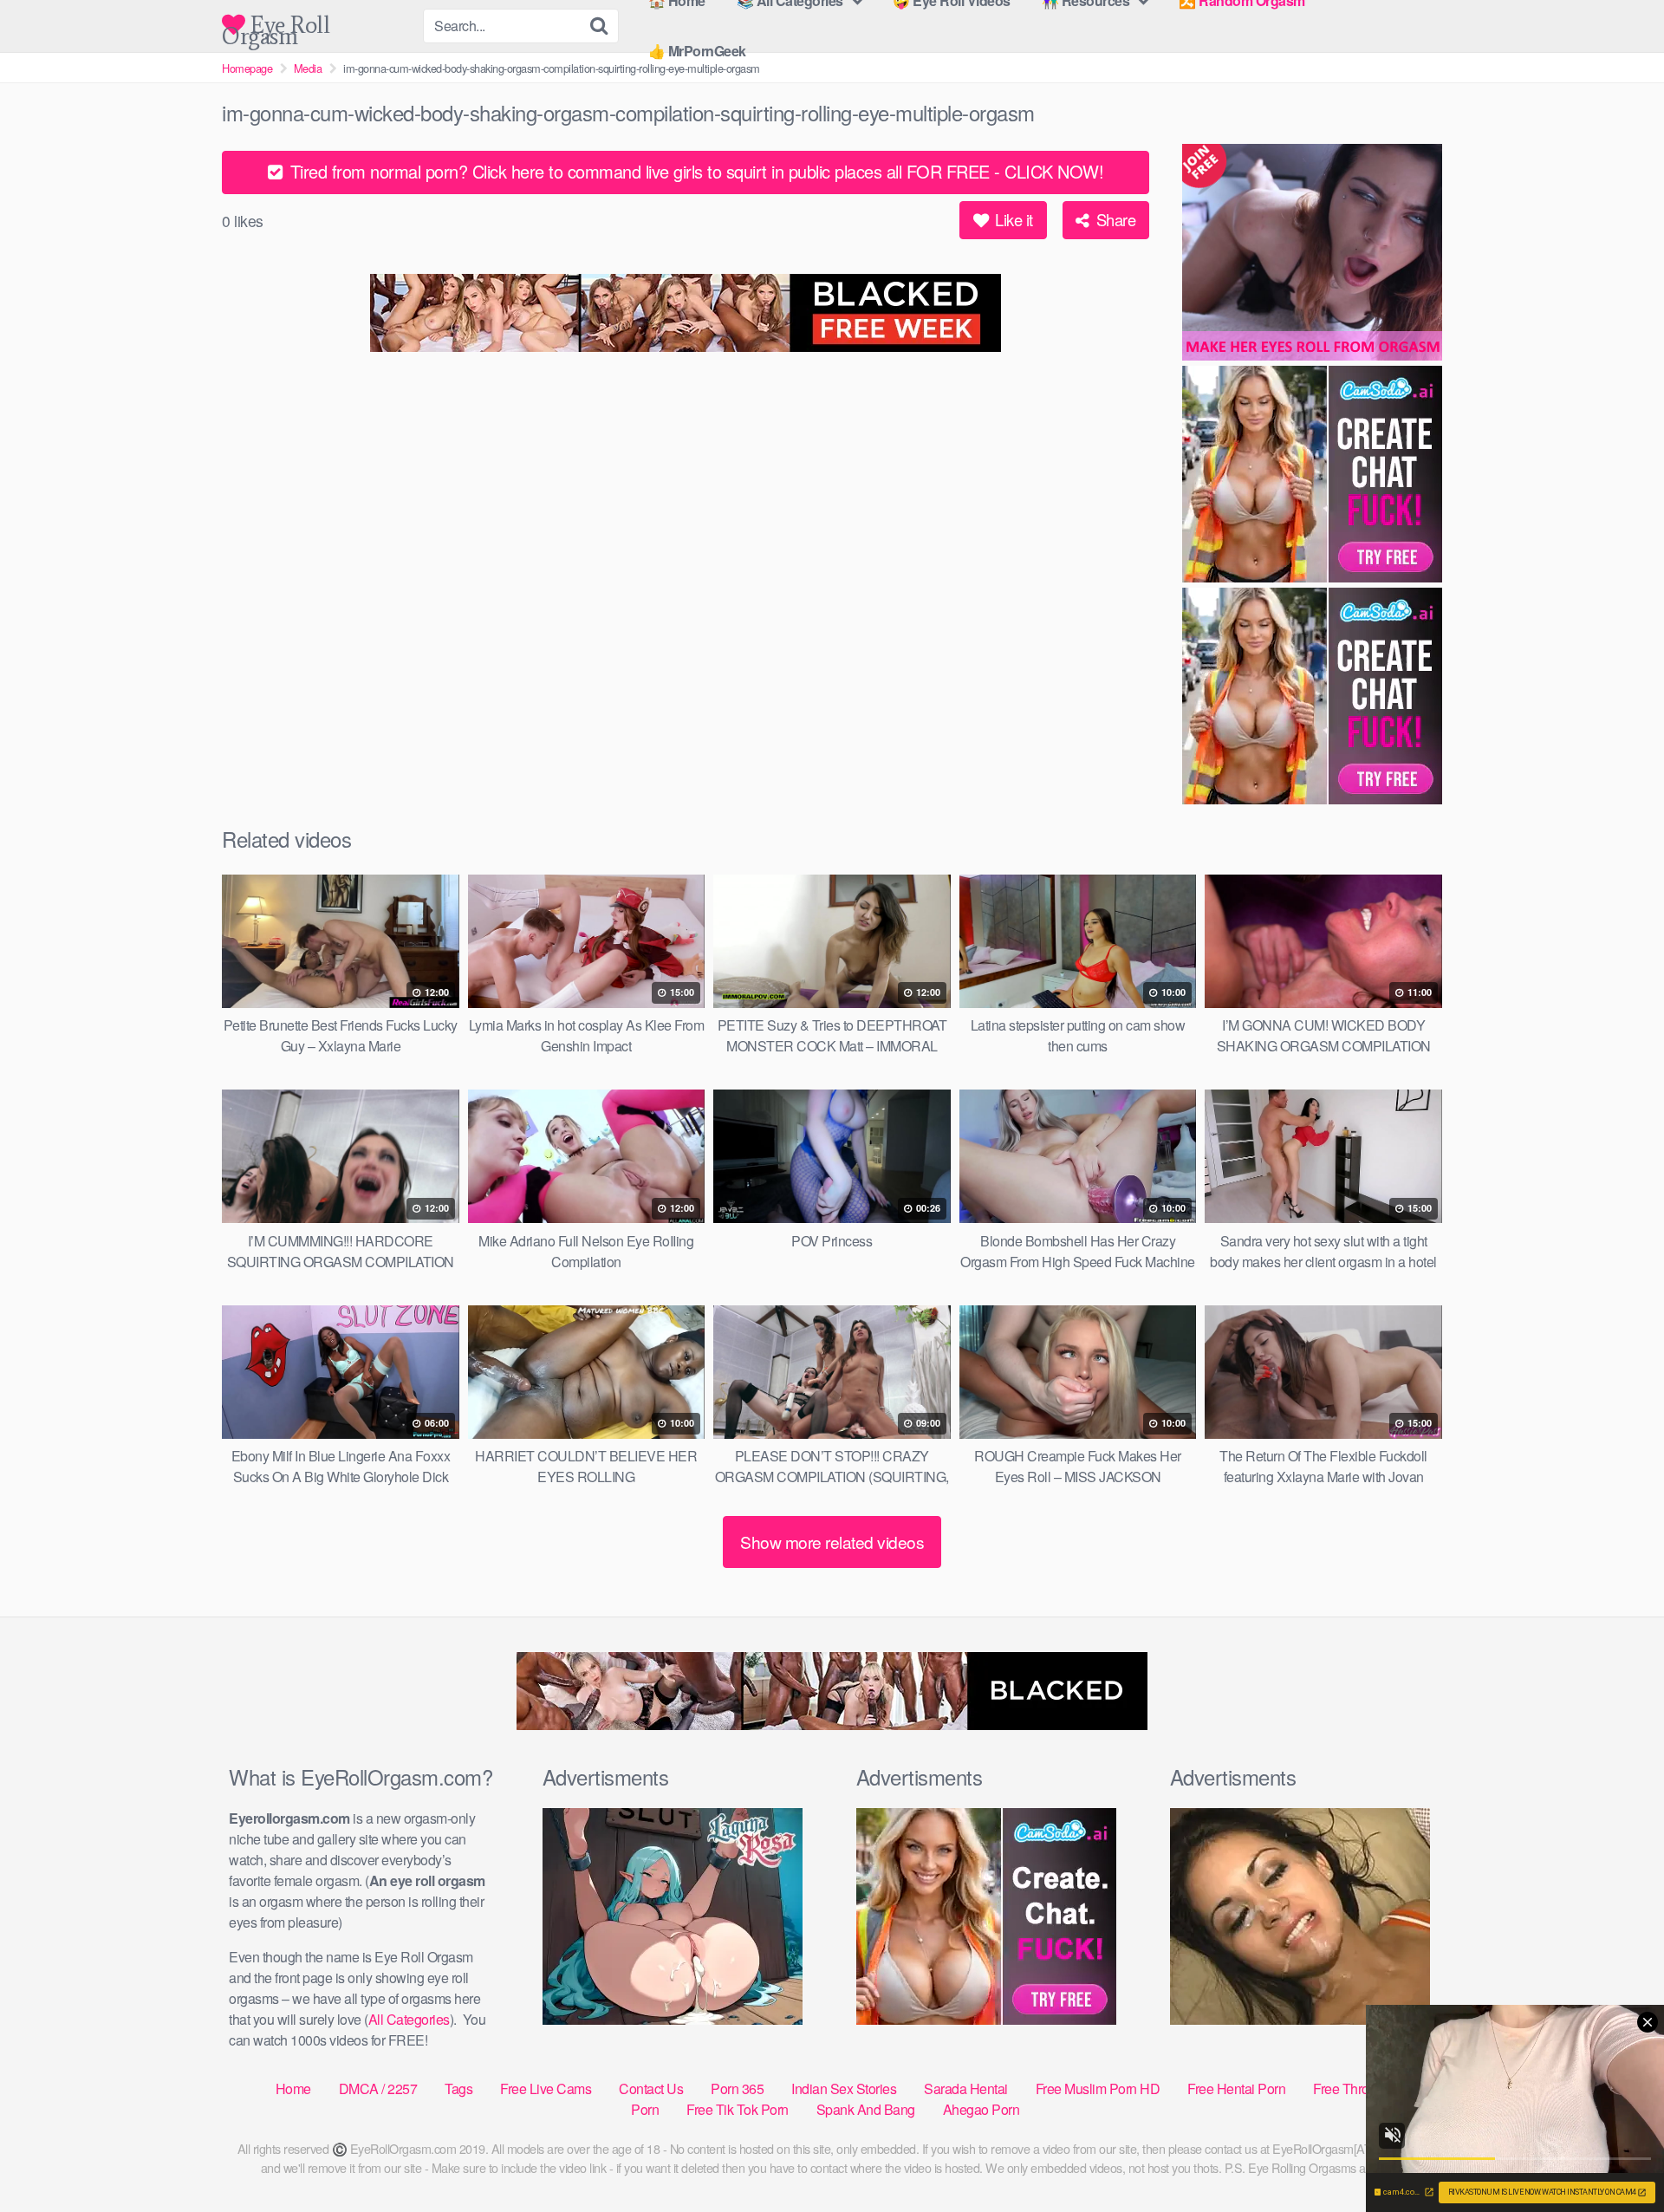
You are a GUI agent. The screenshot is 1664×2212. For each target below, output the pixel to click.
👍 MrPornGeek (697, 51)
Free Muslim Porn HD (1098, 2088)
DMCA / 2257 (378, 2088)
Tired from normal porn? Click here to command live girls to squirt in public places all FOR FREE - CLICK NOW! (694, 171)
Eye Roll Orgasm (276, 25)
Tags (458, 2088)
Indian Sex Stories (844, 2088)
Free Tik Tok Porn (738, 2109)
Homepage (247, 68)
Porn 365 (737, 2088)
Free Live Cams (546, 2088)
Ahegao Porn (981, 2109)
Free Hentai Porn (1236, 2088)
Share (1114, 219)
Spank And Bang (866, 2109)
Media (308, 68)
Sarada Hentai (966, 2088)
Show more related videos (832, 1542)
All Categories (409, 2019)
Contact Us (651, 2088)
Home (293, 2088)
